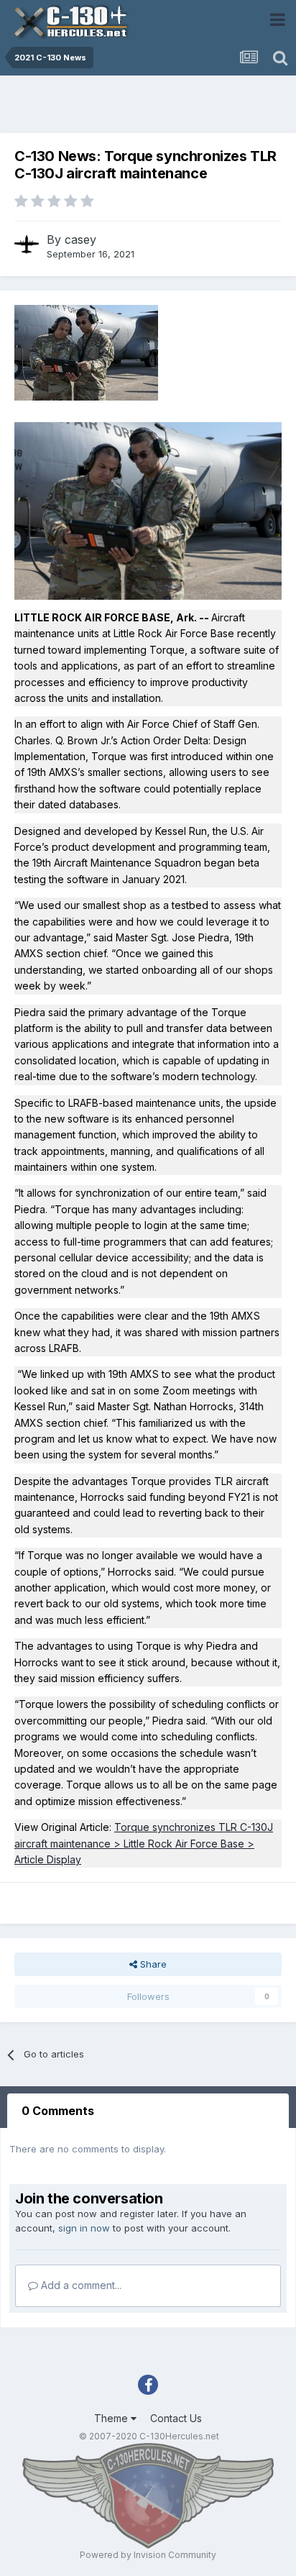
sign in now (84, 2228)
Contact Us (176, 2418)
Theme (112, 2418)
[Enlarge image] (148, 510)
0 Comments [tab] (58, 2111)
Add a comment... (80, 2285)
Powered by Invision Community (148, 2555)
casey (80, 239)
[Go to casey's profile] (27, 245)
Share (152, 1964)
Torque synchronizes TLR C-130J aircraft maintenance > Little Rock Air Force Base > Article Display (144, 1843)
